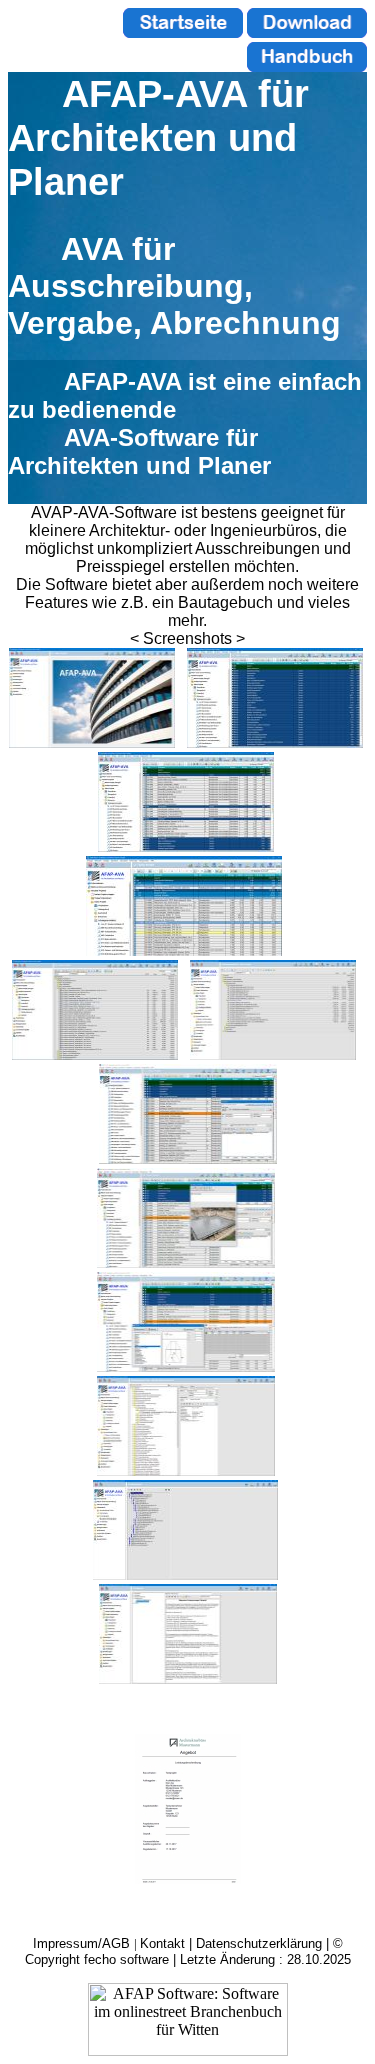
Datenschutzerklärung (259, 1943)
